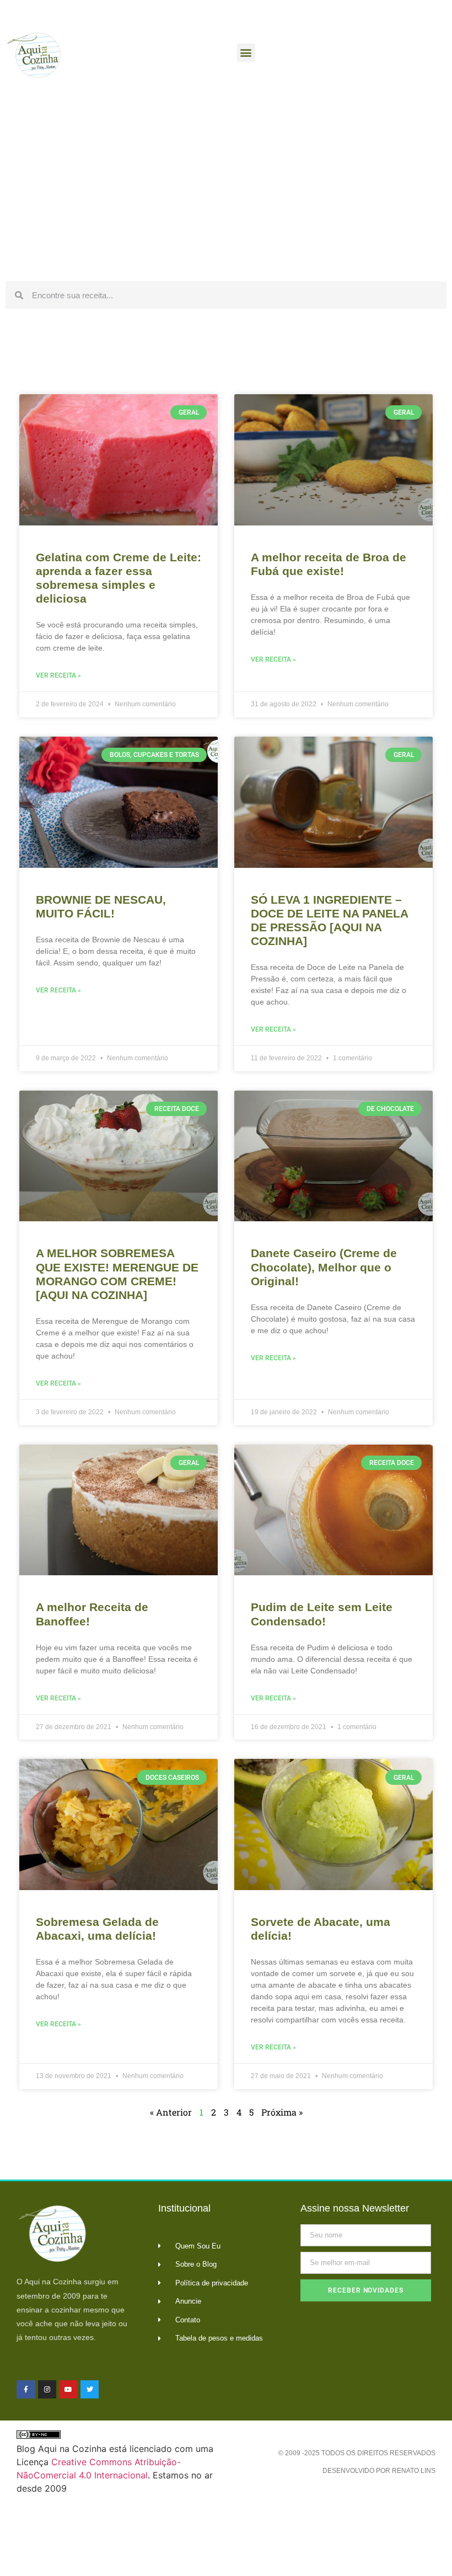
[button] (246, 53)
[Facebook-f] (26, 2390)
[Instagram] (47, 2390)
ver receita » (58, 675)
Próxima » (282, 2112)
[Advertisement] (226, 193)
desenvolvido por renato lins (379, 2471)
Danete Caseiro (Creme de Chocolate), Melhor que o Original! (324, 1267)
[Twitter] (90, 2390)
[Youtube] (68, 2390)
